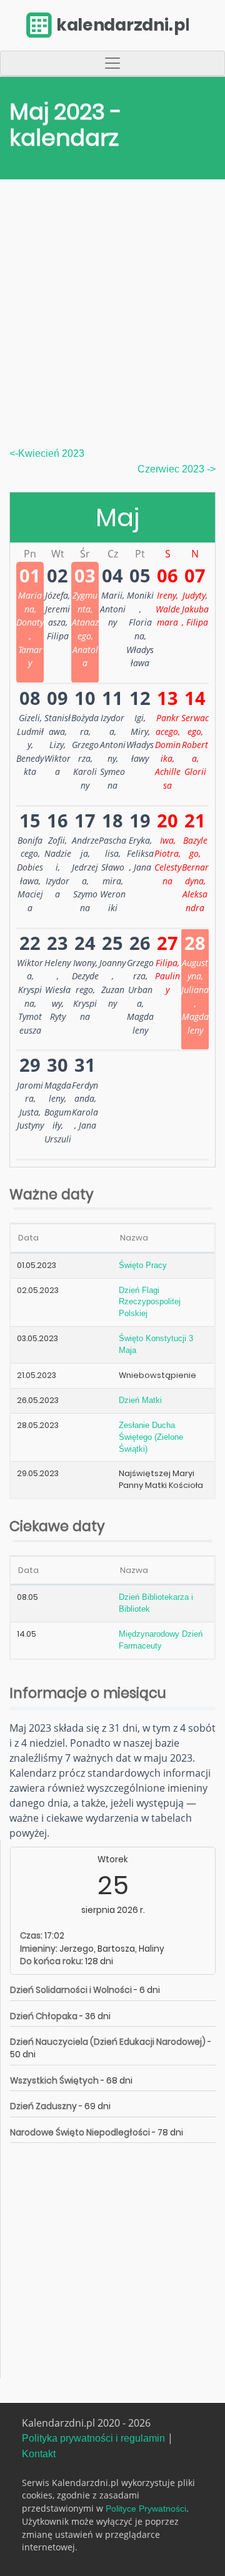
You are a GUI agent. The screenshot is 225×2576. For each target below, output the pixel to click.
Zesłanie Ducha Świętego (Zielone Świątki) (151, 1437)
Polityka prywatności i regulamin (93, 2438)
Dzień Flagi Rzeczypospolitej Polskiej (150, 1302)
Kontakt (39, 2454)
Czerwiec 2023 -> (177, 469)
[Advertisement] (112, 328)
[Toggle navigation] (112, 63)
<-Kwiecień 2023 (47, 453)
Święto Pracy (143, 1266)
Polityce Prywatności (146, 2509)
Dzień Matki (140, 1400)
